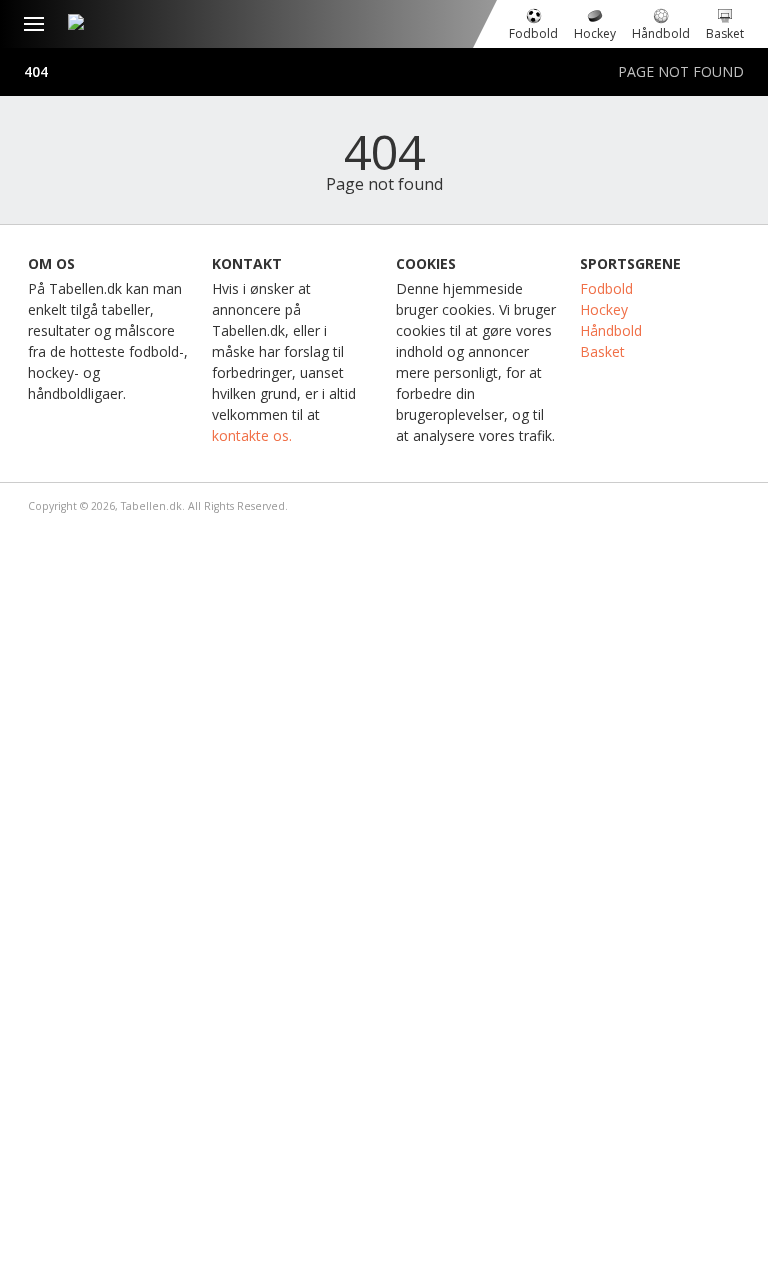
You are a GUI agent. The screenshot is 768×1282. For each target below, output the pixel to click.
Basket (602, 351)
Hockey (604, 309)
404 (36, 71)
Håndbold (611, 330)
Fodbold (606, 288)
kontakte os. (252, 435)
